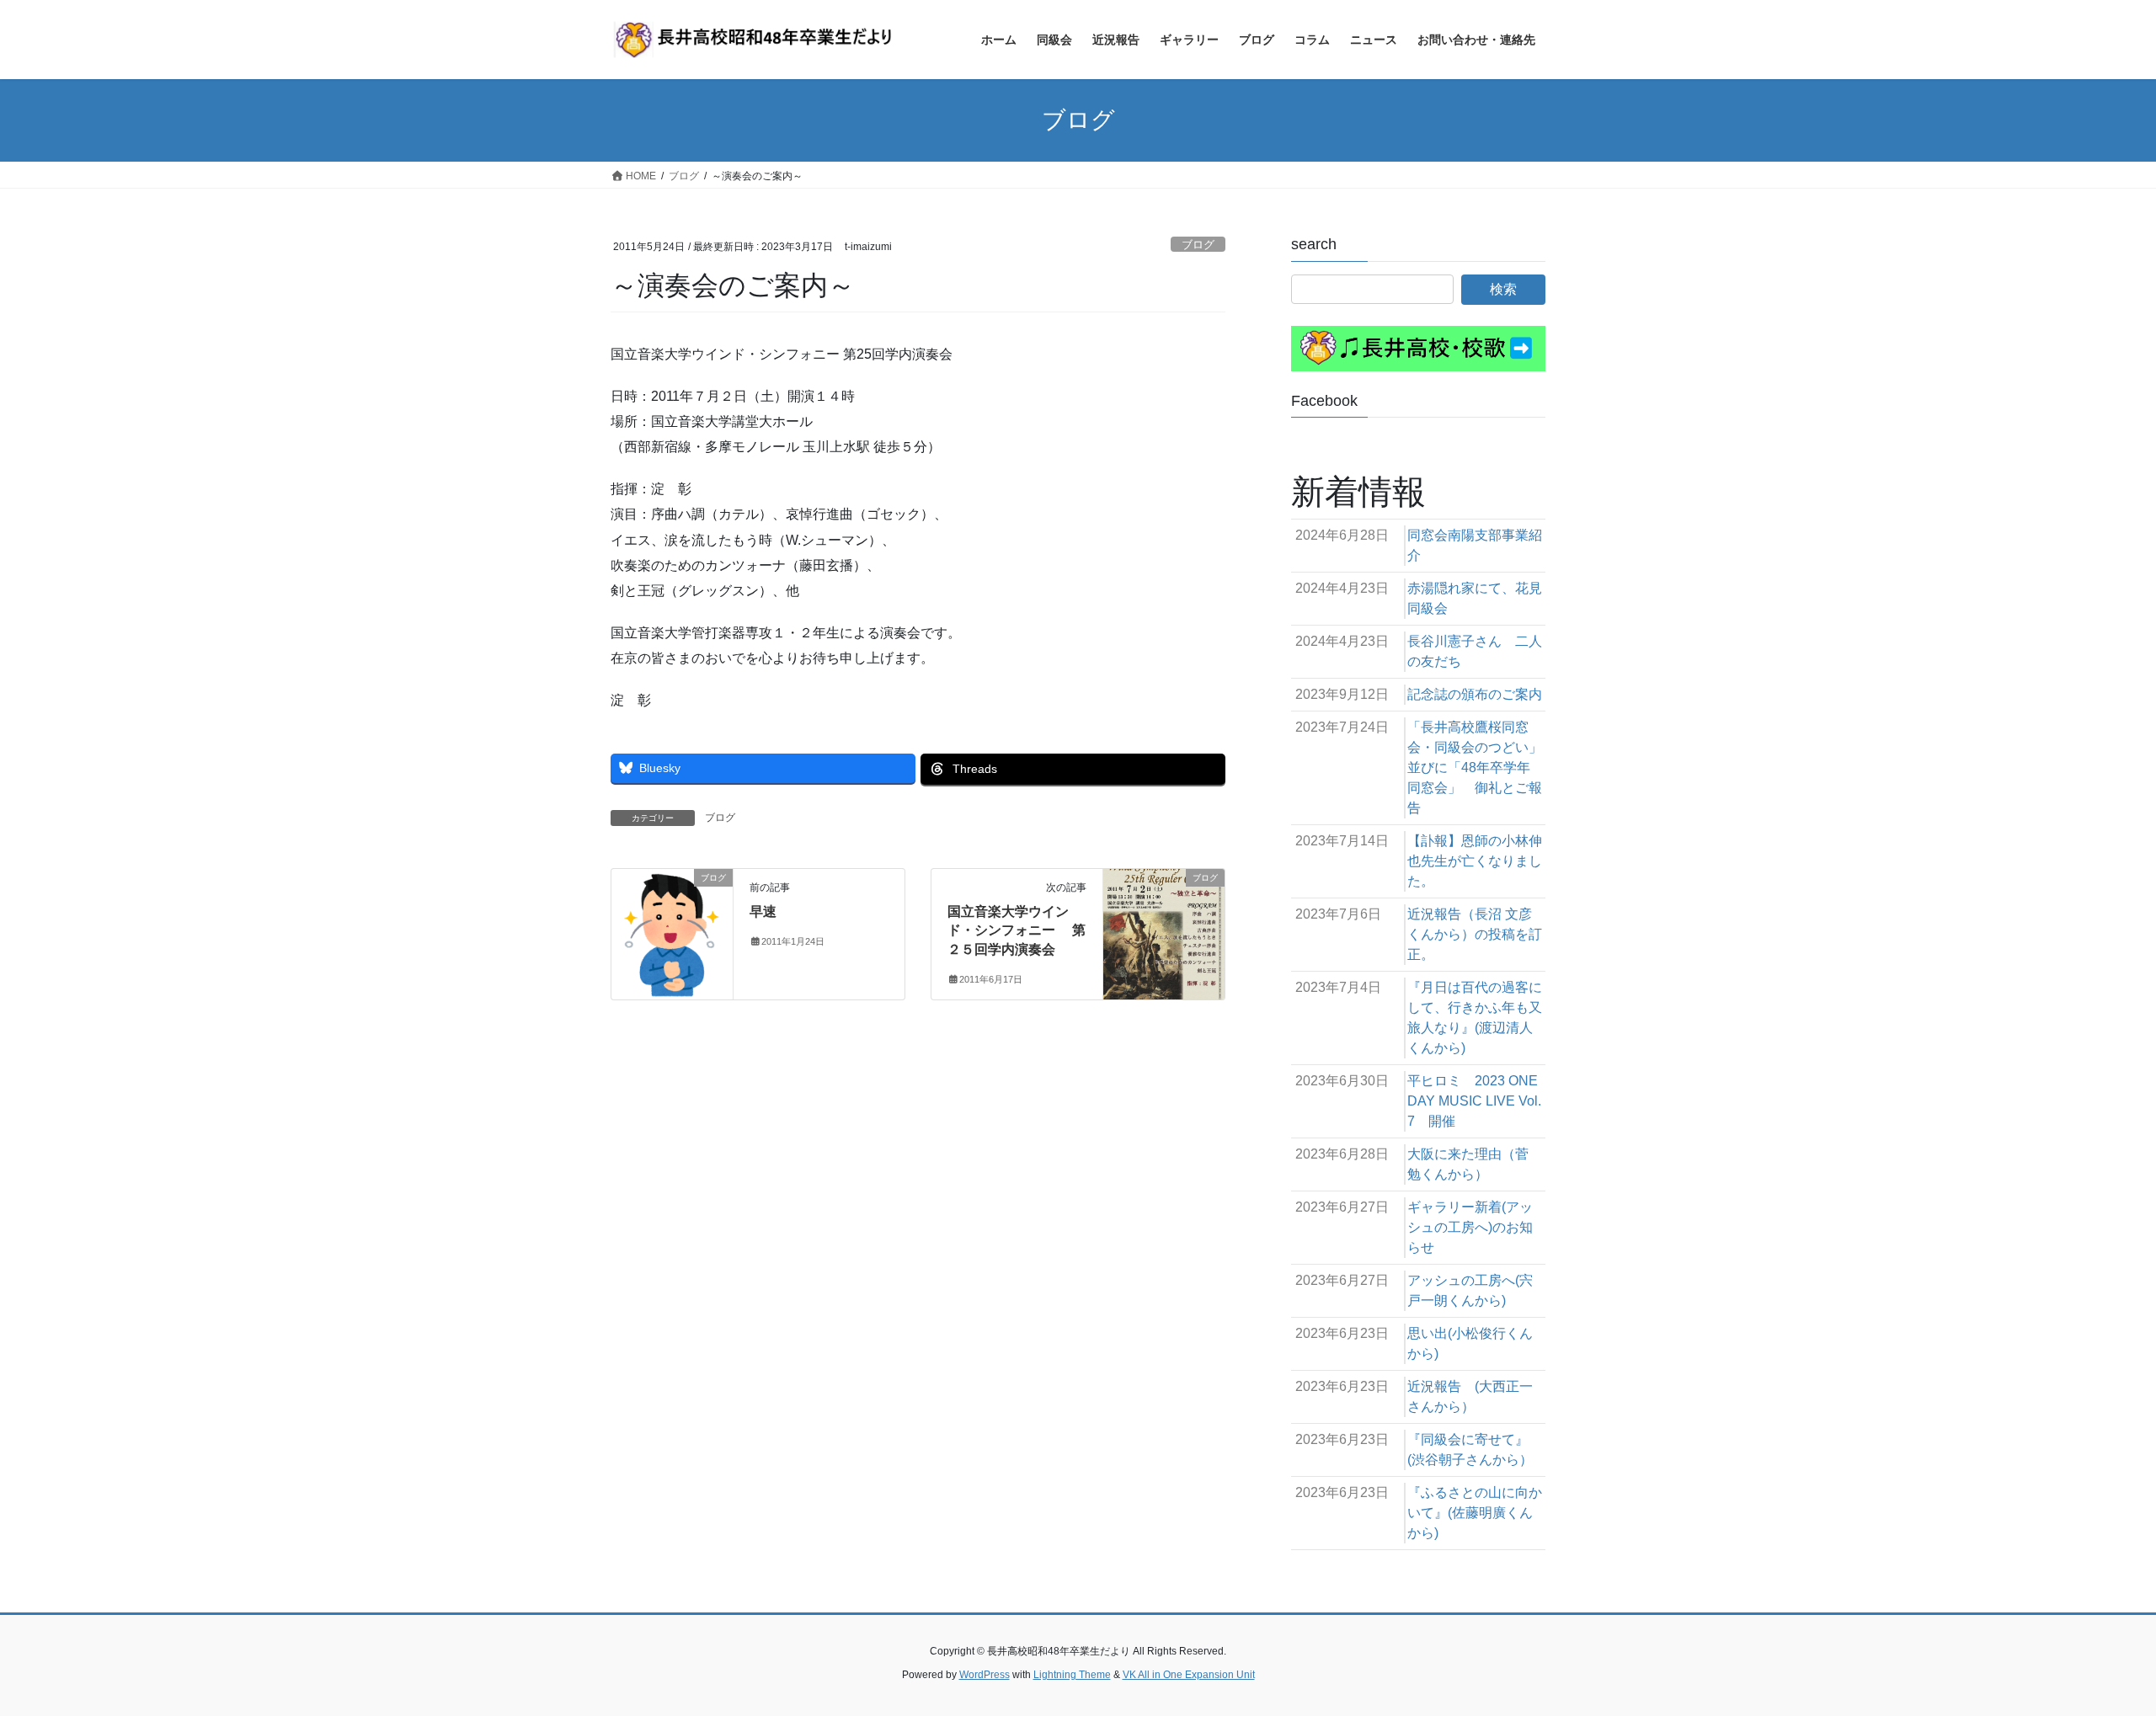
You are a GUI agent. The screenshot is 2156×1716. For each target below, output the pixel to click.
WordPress (985, 1675)
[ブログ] (672, 931)
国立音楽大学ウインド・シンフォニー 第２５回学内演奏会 (1017, 930)
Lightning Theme (1072, 1675)
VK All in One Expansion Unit (1189, 1675)
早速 (763, 911)
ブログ (1198, 245)
